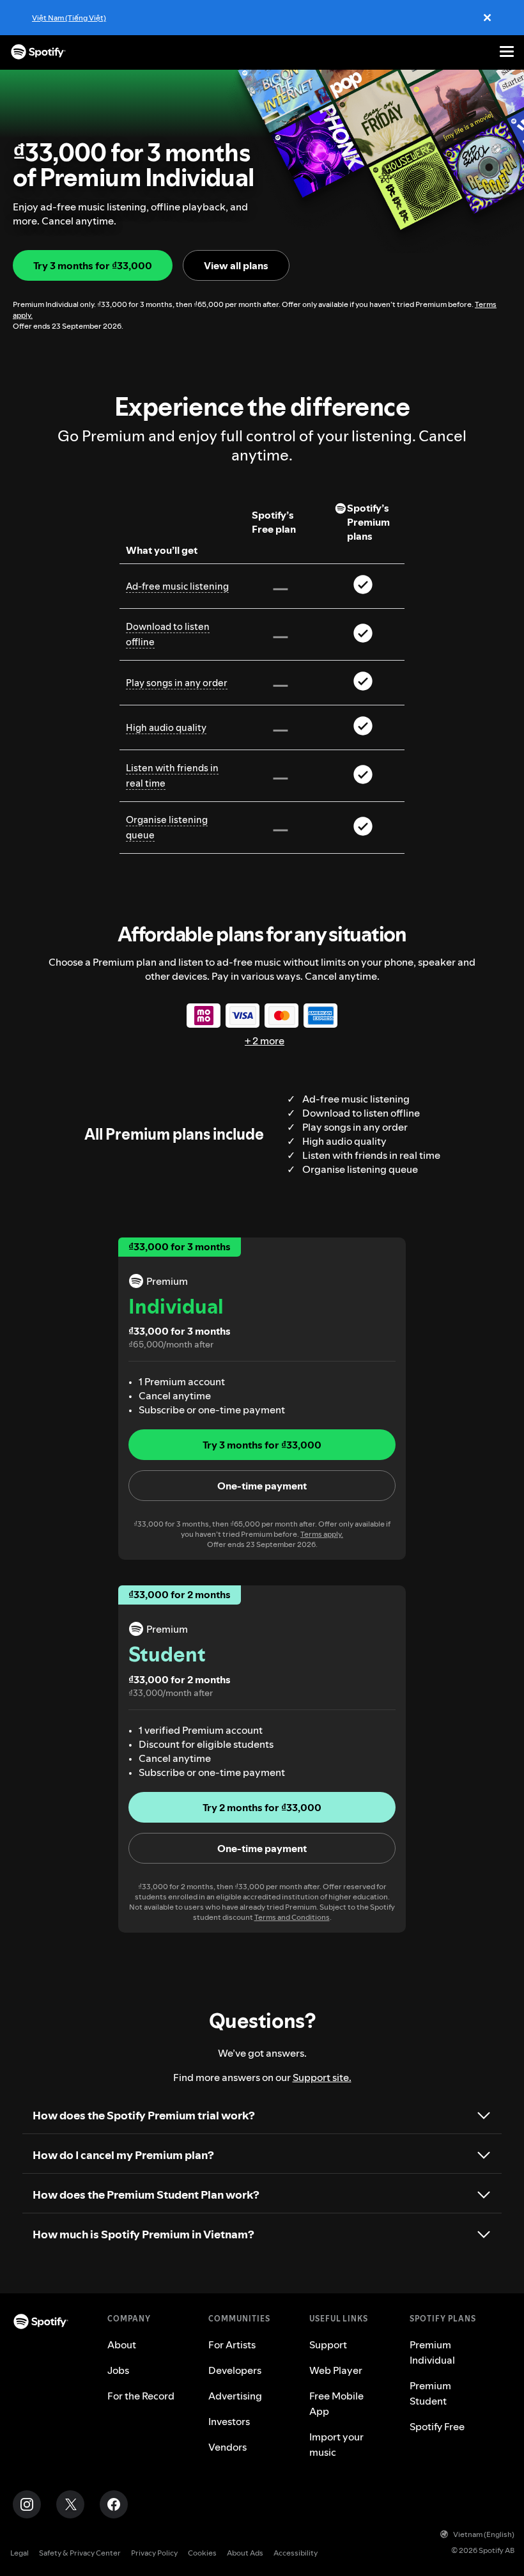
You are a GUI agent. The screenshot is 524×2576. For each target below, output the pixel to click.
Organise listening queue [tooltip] (167, 827)
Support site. (322, 2077)
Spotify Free (437, 2426)
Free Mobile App (336, 2403)
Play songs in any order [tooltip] (177, 683)
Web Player (336, 2370)
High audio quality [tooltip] (166, 727)
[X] (70, 2504)
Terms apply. (322, 1534)
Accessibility (296, 2553)
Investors (229, 2421)
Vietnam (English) (484, 2534)
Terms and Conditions (292, 1917)
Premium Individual (432, 2352)
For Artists (232, 2344)
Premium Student (430, 2393)
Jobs (118, 2370)
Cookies (202, 2553)
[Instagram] (27, 2504)
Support (328, 2344)
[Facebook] (114, 2504)
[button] (262, 1486)
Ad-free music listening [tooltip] (177, 586)
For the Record (141, 2396)
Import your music (336, 2444)
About (122, 2344)
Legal (19, 2553)
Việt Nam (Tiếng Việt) (69, 18)
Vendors (227, 2447)
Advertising (235, 2396)
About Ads (245, 2553)
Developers (235, 2370)
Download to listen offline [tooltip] (168, 634)
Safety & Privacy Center (80, 2553)
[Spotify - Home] (38, 52)
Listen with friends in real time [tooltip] (172, 775)
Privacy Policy (154, 2553)
